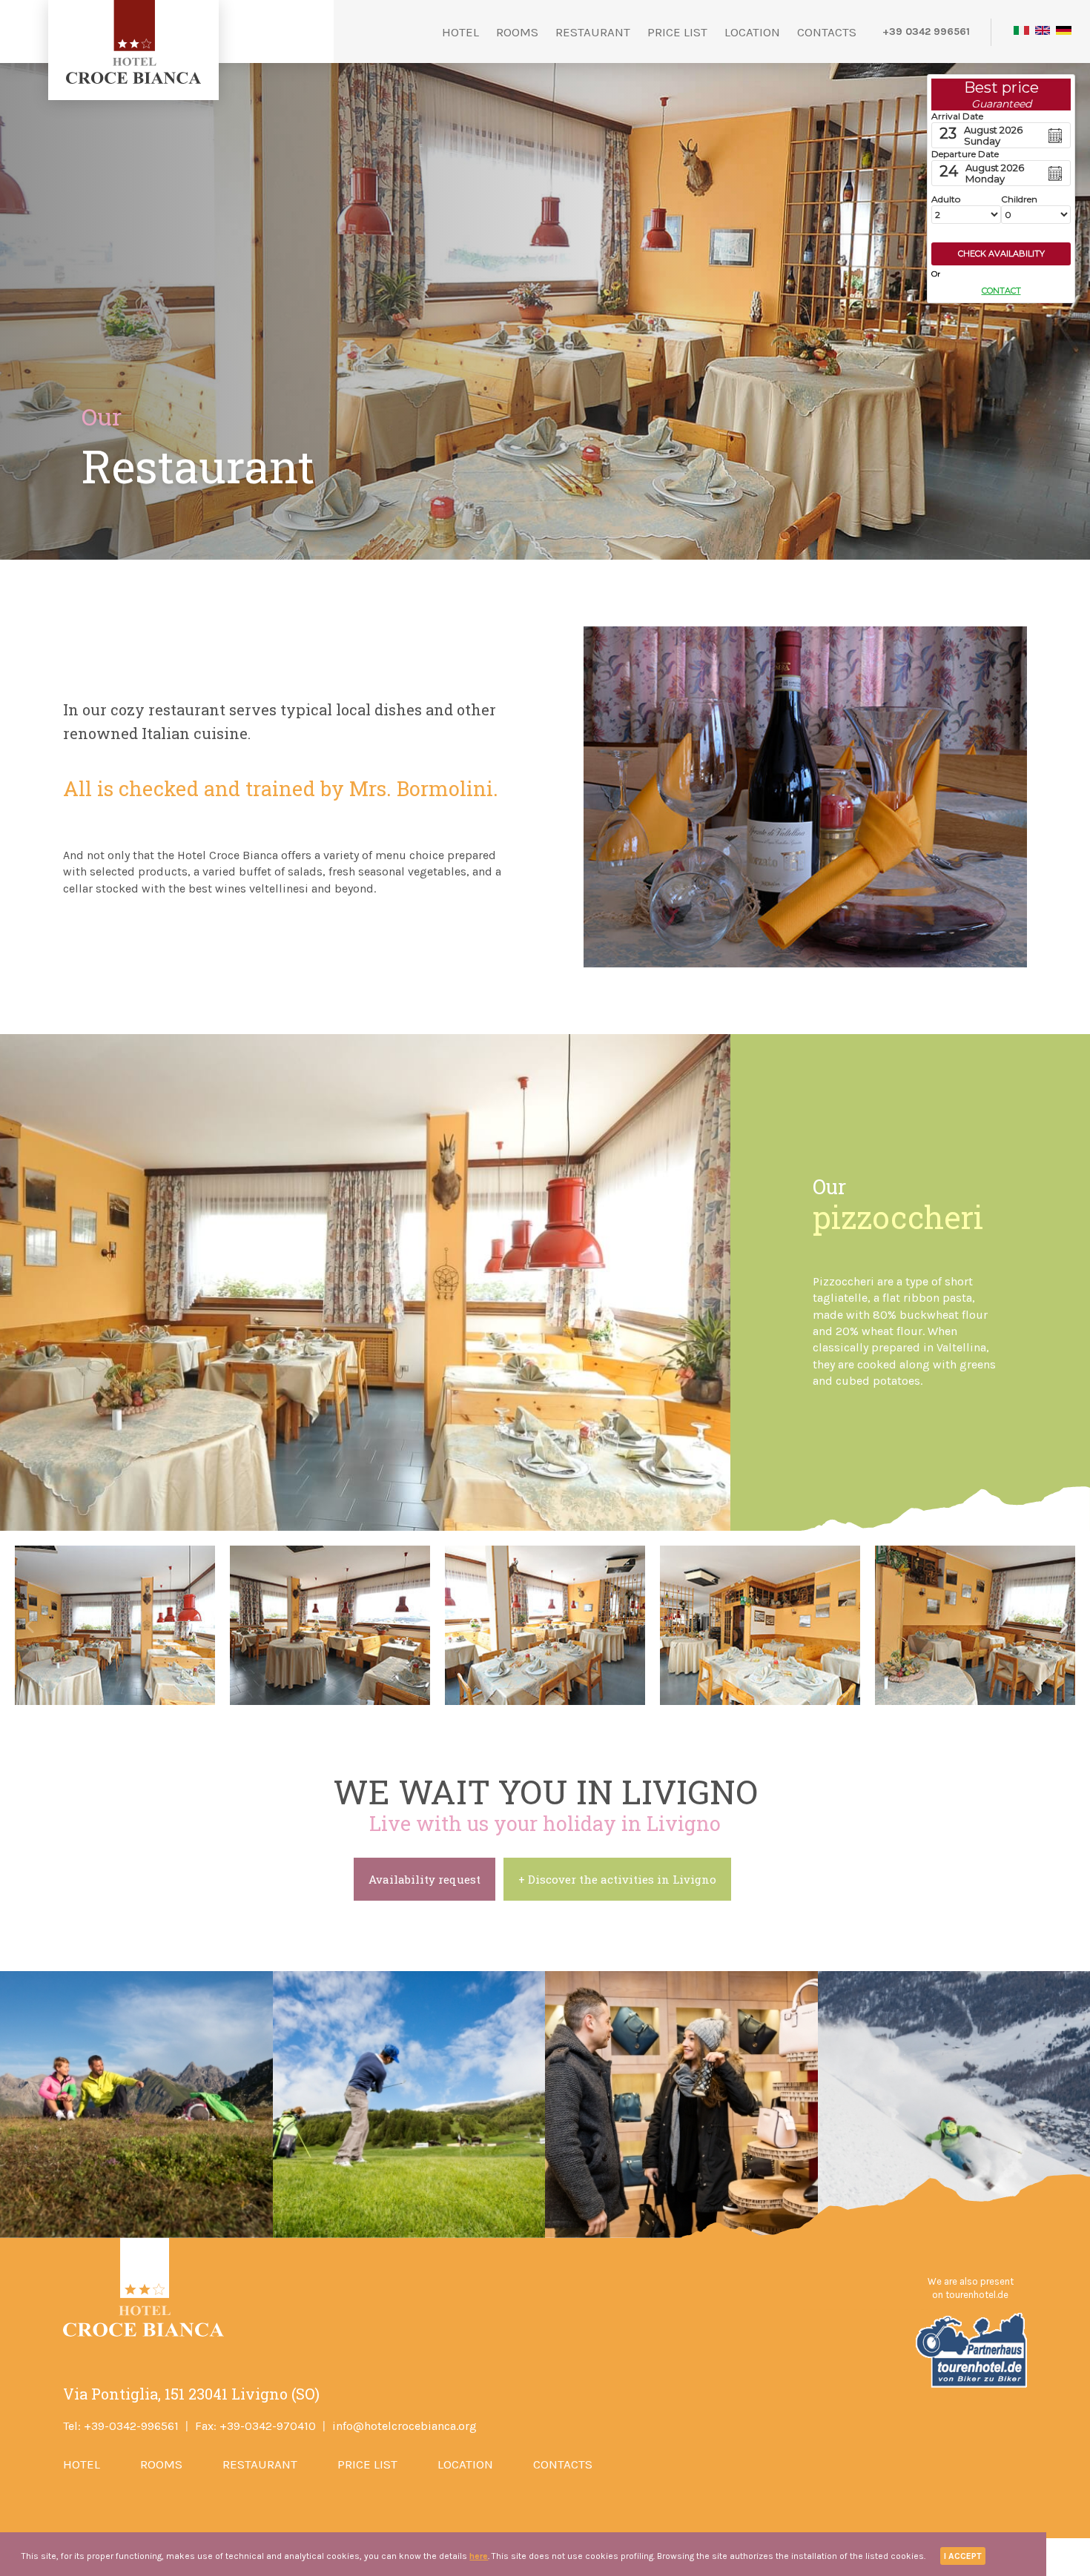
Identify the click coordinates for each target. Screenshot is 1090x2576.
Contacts (827, 32)
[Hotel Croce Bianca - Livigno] (134, 80)
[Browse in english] (1043, 32)
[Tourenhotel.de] (970, 2385)
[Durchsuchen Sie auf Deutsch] (1064, 32)
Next (1064, 1626)
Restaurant (593, 32)
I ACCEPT (963, 2556)
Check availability (1001, 254)
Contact (1001, 291)
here (479, 2556)
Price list (677, 32)
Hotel (460, 32)
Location (752, 32)
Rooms (517, 32)
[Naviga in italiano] (1021, 32)
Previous (30, 1626)
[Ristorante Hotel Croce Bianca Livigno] (115, 1625)
